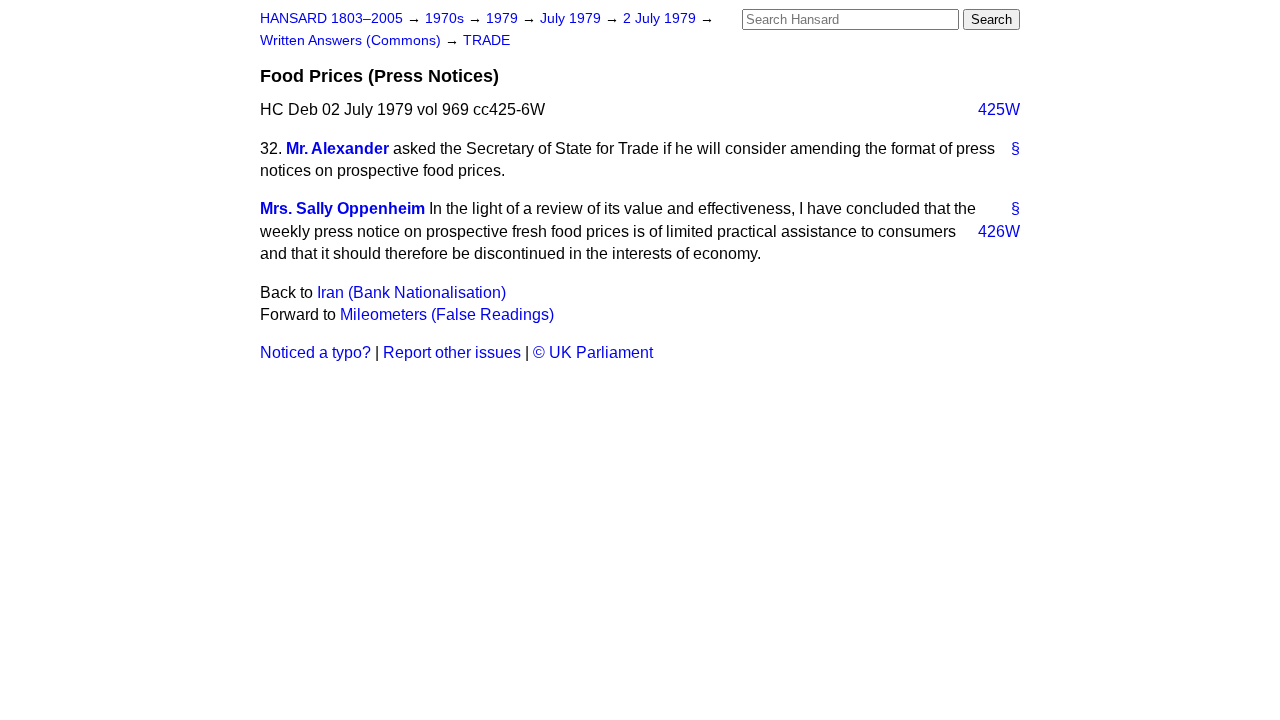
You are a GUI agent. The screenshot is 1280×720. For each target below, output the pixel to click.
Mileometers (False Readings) (447, 314)
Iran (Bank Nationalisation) (411, 292)
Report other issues (452, 352)
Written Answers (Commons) (352, 40)
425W (999, 109)
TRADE (486, 40)
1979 (504, 18)
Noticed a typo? (315, 352)
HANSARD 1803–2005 (331, 18)
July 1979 (572, 18)
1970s (446, 18)
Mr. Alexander (337, 148)
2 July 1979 (661, 18)
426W (999, 231)
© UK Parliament (593, 352)
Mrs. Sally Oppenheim (342, 208)
